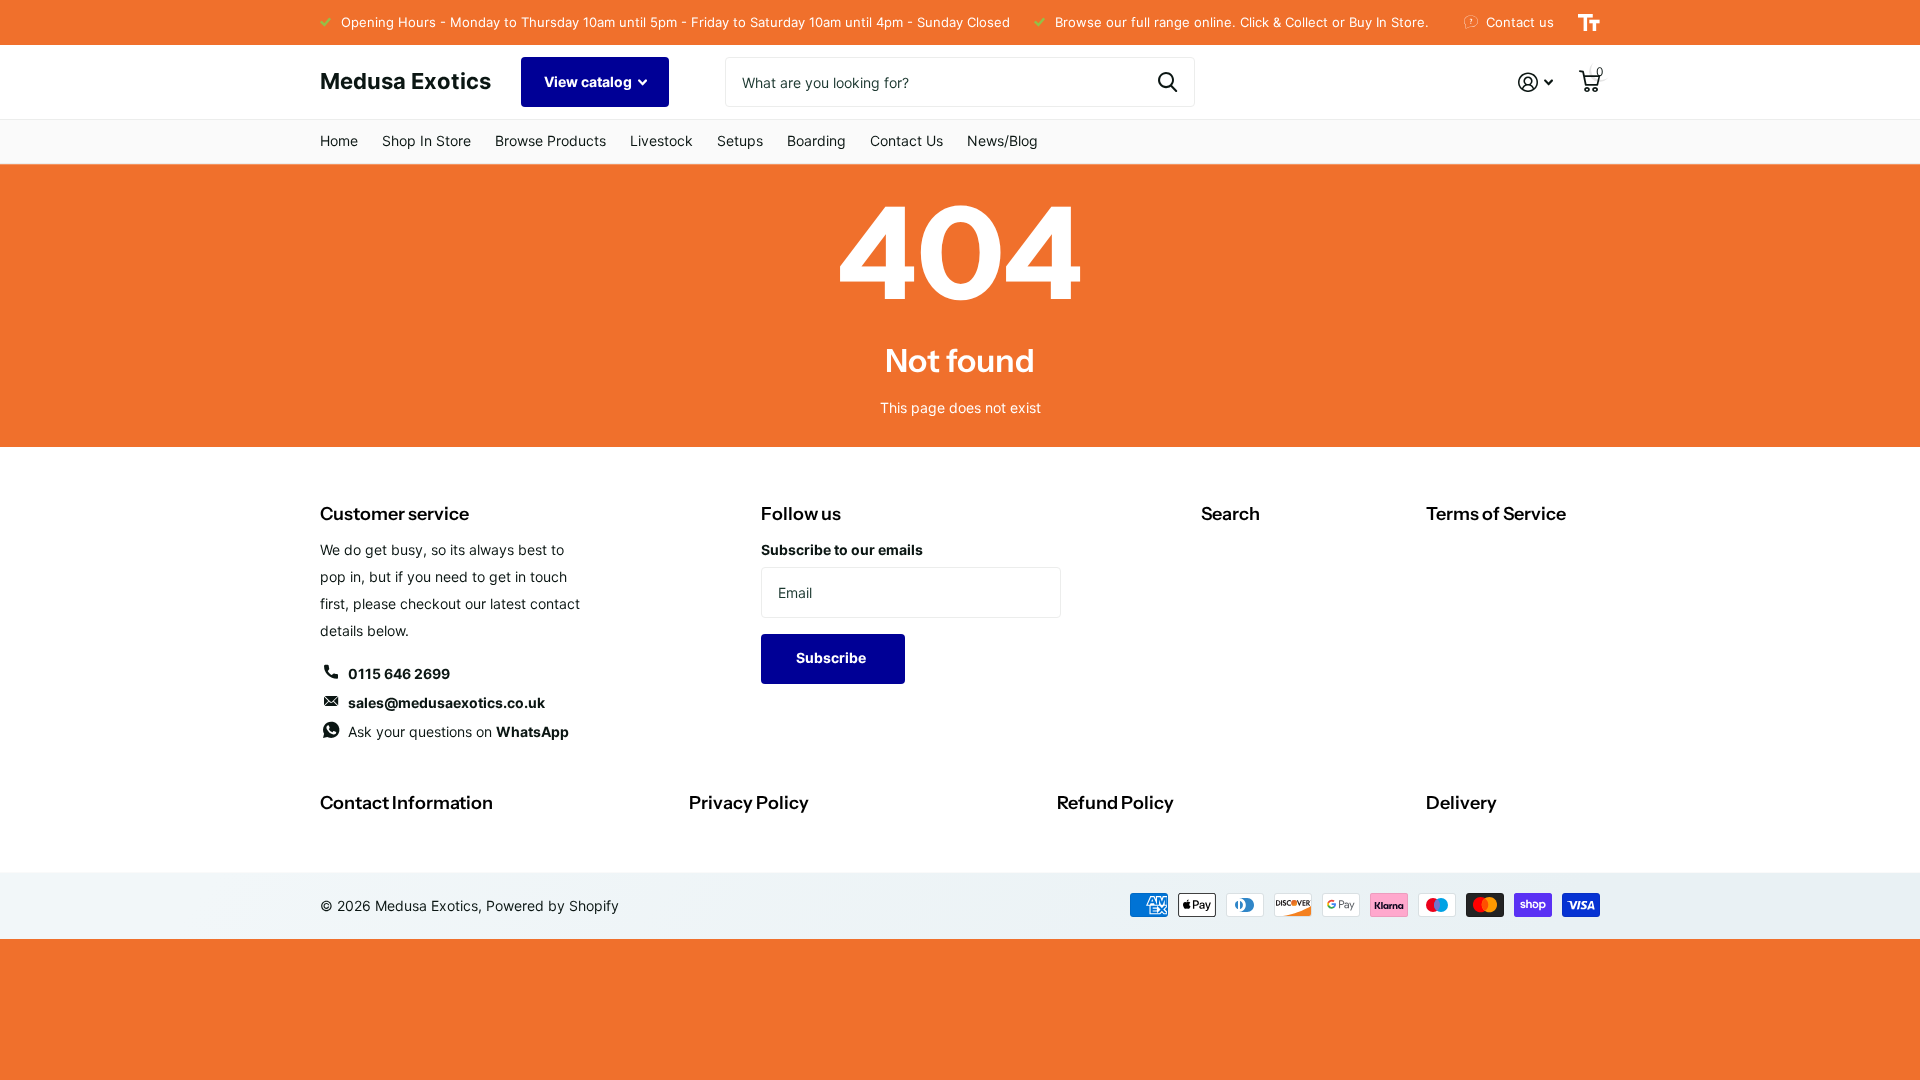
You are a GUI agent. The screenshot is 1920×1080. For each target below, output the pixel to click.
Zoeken (1167, 82)
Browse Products (550, 140)
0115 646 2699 (399, 673)
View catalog (589, 81)
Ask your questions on (458, 731)
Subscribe (832, 657)
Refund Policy (1115, 803)
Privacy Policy (749, 803)
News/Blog (1002, 140)
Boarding (816, 140)
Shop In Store (426, 140)
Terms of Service (1496, 514)
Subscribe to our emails (842, 549)
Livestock (661, 140)
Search (1230, 514)
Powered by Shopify (552, 905)
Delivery (1461, 803)
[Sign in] (1535, 82)
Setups (740, 140)
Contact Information (406, 803)
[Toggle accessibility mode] (1589, 23)
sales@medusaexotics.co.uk (446, 702)
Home (339, 140)
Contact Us (906, 140)
